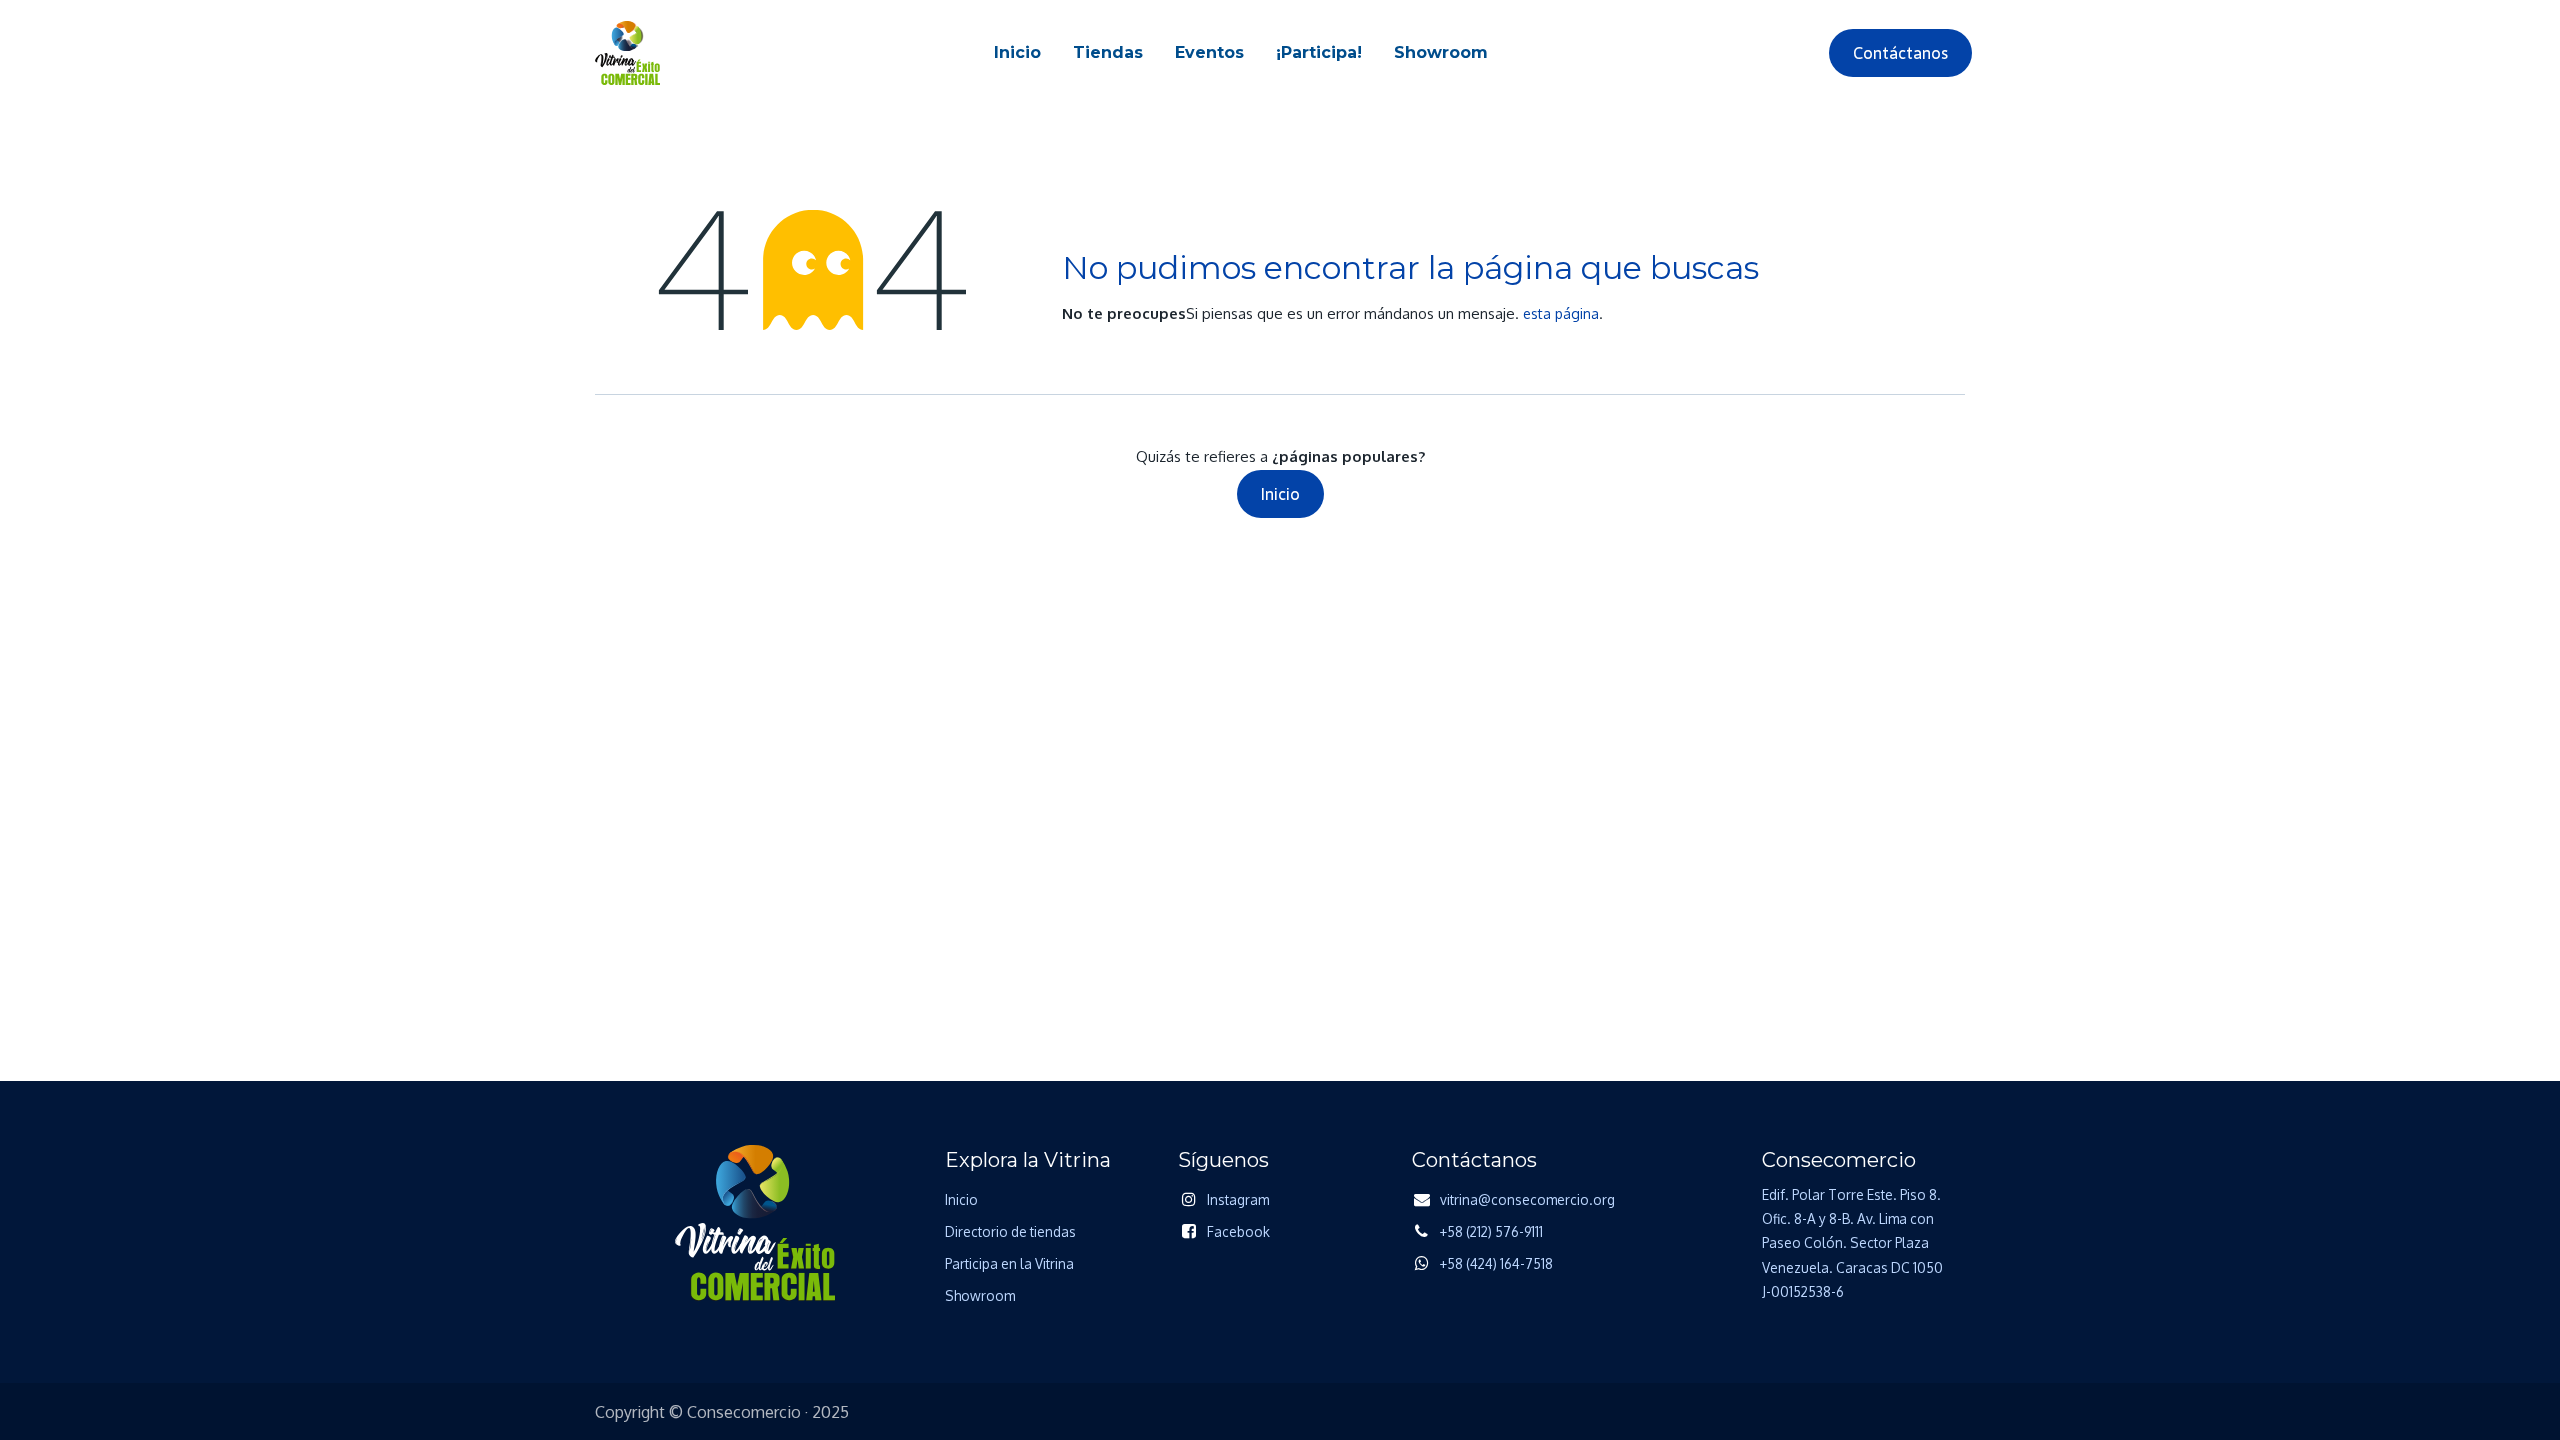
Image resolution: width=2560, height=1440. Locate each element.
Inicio (1280, 494)
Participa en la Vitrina (1009, 1263)
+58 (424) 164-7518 (1496, 1263)
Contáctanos (1900, 53)
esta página (1561, 313)
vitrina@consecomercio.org (1527, 1199)
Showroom (980, 1295)
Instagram (1238, 1199)
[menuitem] (1017, 53)
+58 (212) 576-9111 (1491, 1231)
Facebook (1238, 1231)
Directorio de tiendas (1010, 1231)
